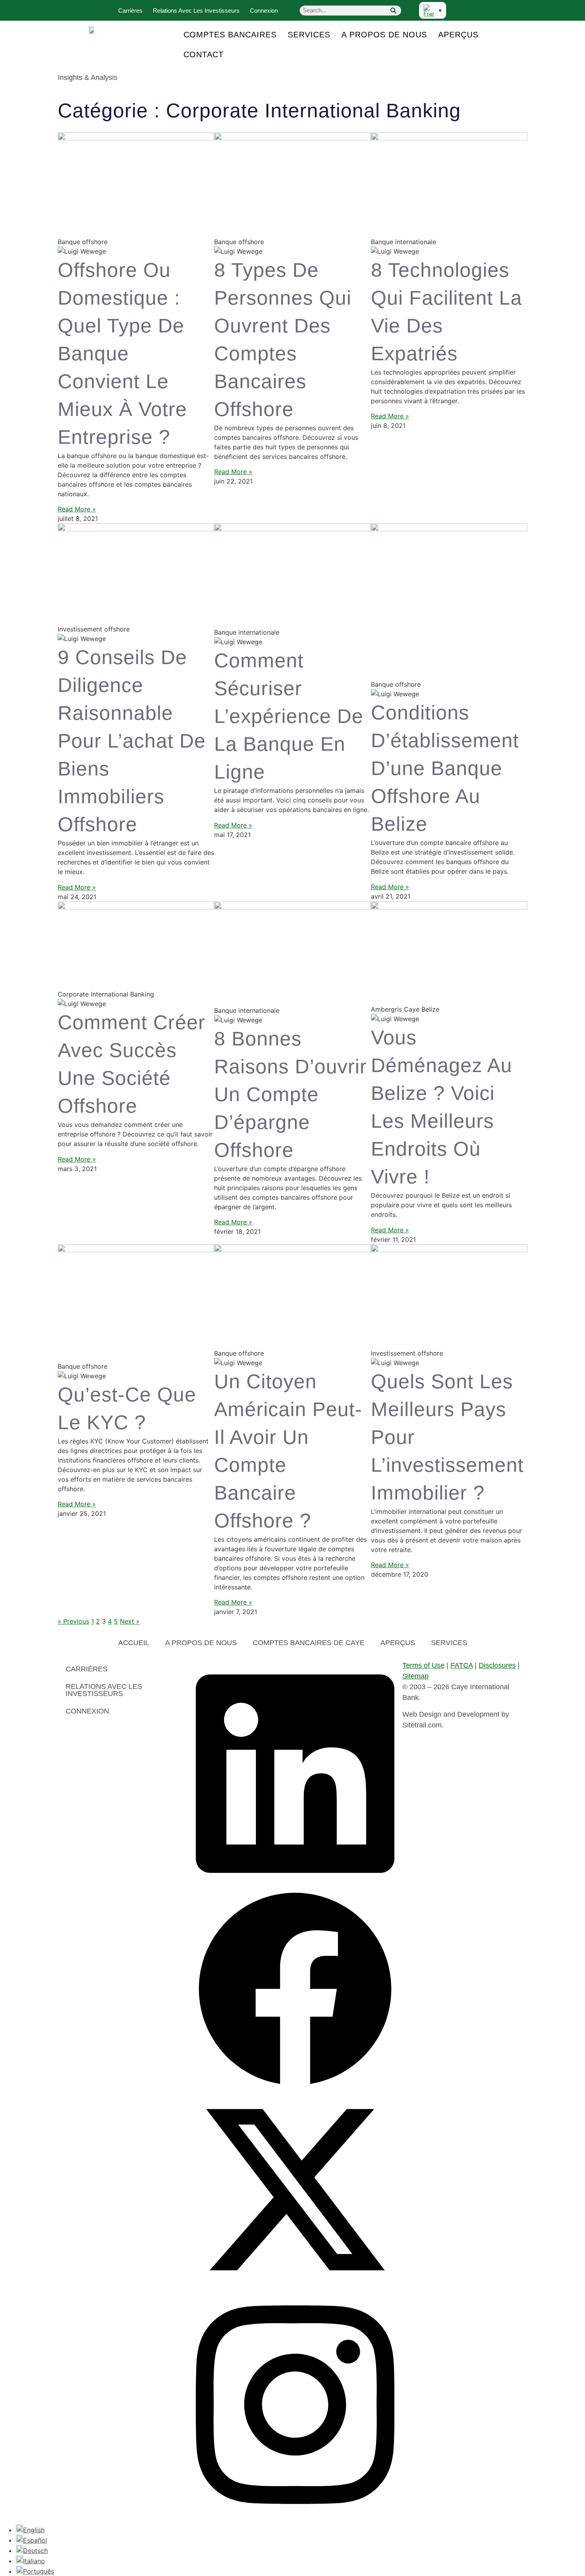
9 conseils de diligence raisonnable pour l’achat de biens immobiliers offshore (132, 741)
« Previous (73, 1621)
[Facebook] (295, 2086)
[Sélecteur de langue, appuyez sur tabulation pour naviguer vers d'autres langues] (433, 10)
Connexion (264, 11)
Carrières (130, 11)
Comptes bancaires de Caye (309, 1643)
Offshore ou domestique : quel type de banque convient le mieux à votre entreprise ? (122, 354)
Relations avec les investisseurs (196, 11)
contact (204, 54)
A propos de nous (384, 35)
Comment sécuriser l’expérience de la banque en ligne (289, 716)
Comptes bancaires (230, 35)
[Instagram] (295, 2516)
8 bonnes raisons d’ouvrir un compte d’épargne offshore (291, 1094)
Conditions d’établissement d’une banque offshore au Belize (445, 768)
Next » (130, 1621)
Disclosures (497, 1665)
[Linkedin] (295, 1885)
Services (309, 35)
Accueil (134, 1643)
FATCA (462, 1665)
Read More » (77, 509)
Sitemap (415, 1676)
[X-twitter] (295, 2287)
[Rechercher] (393, 11)
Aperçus (458, 35)
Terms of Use (423, 1665)
